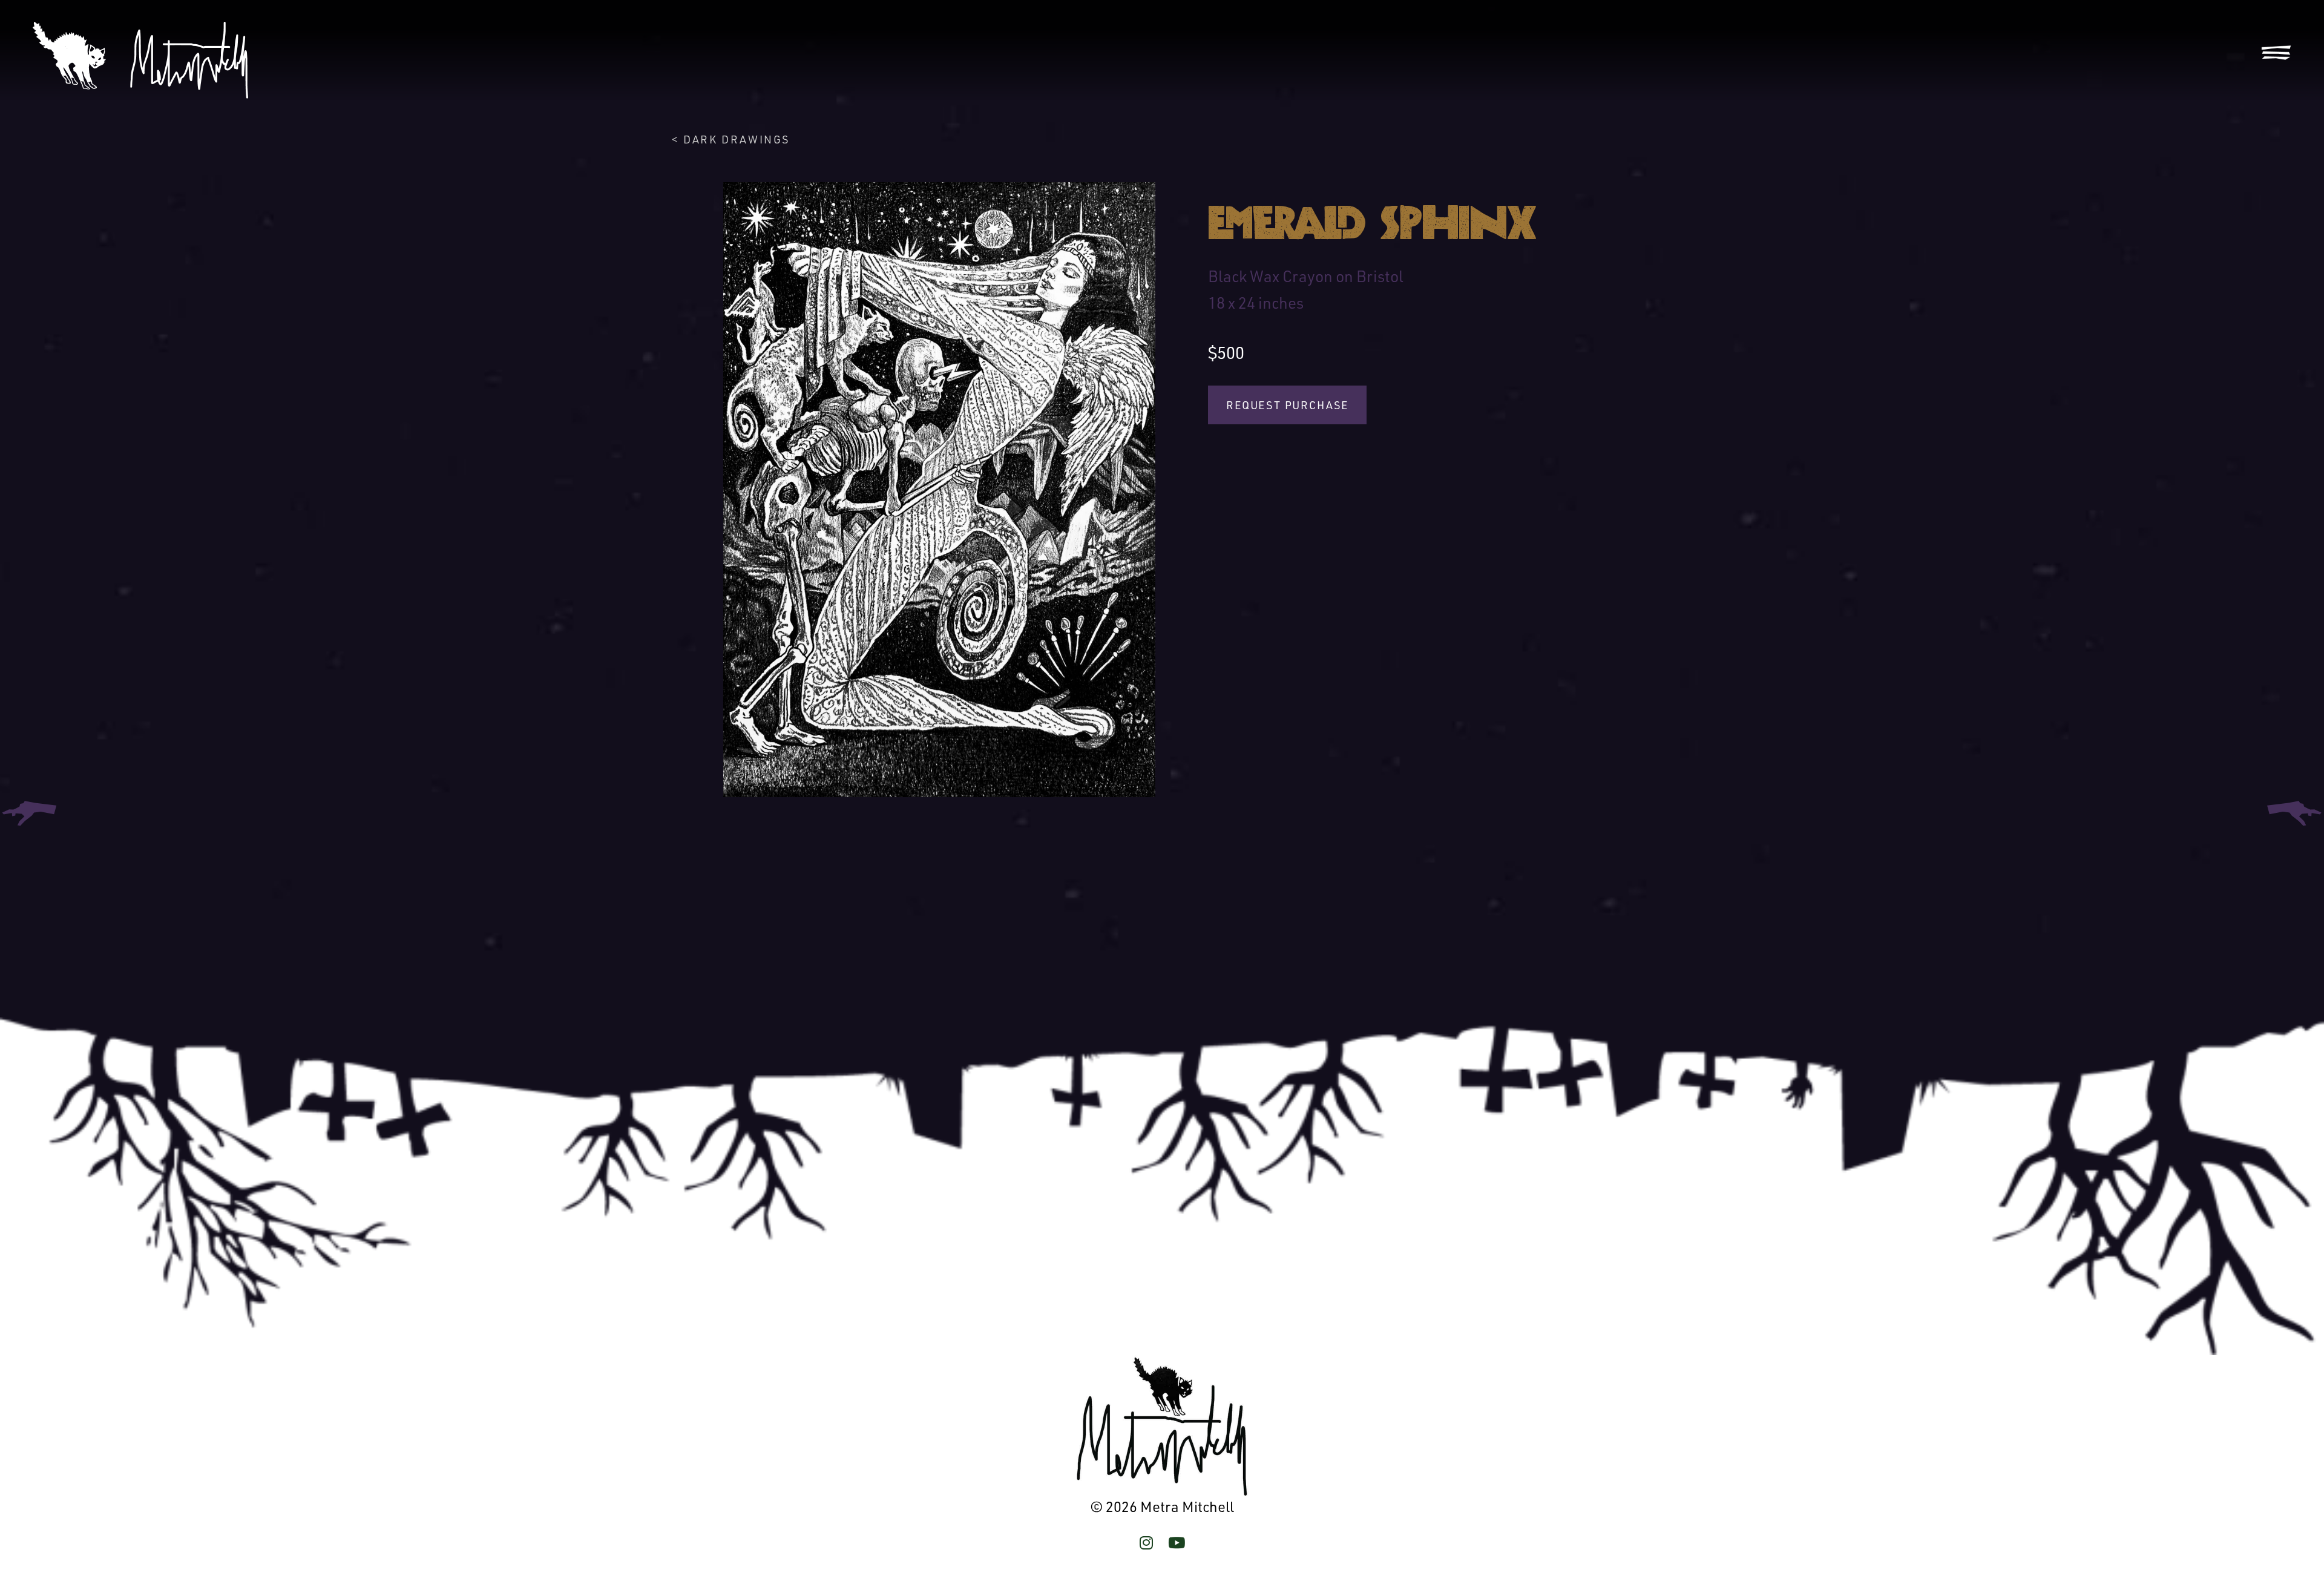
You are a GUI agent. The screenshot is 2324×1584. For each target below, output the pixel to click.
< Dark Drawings (731, 139)
